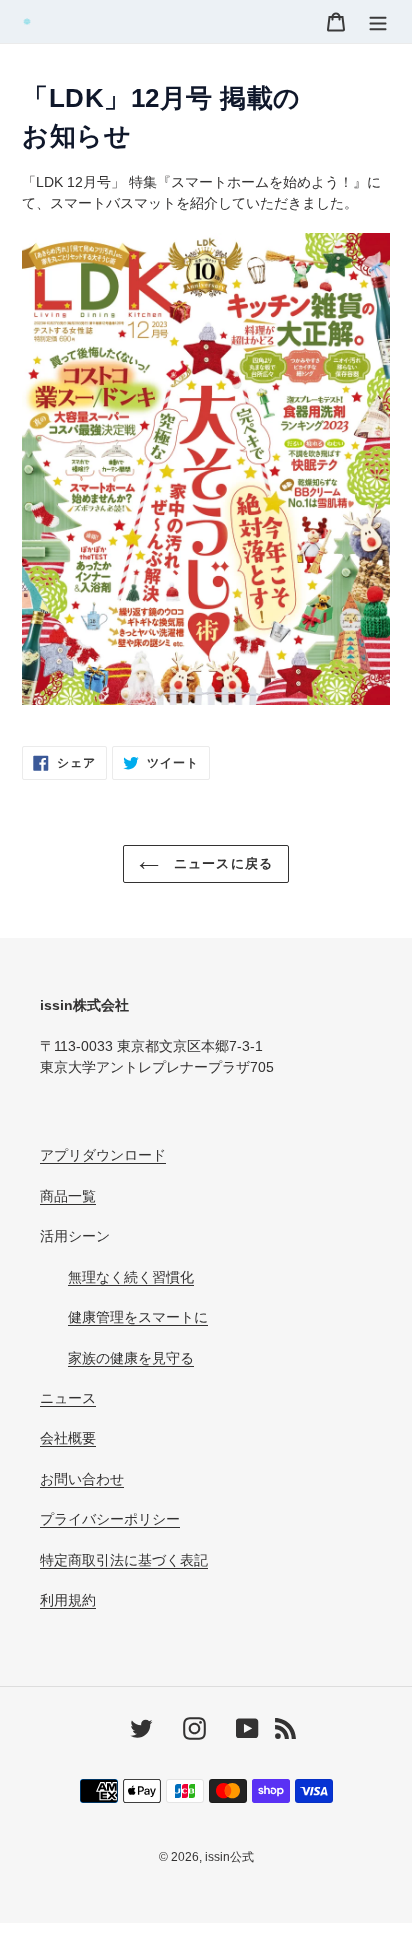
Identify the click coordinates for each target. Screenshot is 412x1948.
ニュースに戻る (220, 863)
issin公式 (229, 1857)
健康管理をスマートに (138, 1317)
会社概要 (68, 1438)
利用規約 (68, 1600)
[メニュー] (378, 21)
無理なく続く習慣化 (131, 1277)
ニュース (68, 1398)
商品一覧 (68, 1196)
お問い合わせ (82, 1479)
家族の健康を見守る (131, 1358)
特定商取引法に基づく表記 (124, 1560)
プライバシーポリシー (110, 1519)
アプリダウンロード (103, 1155)
